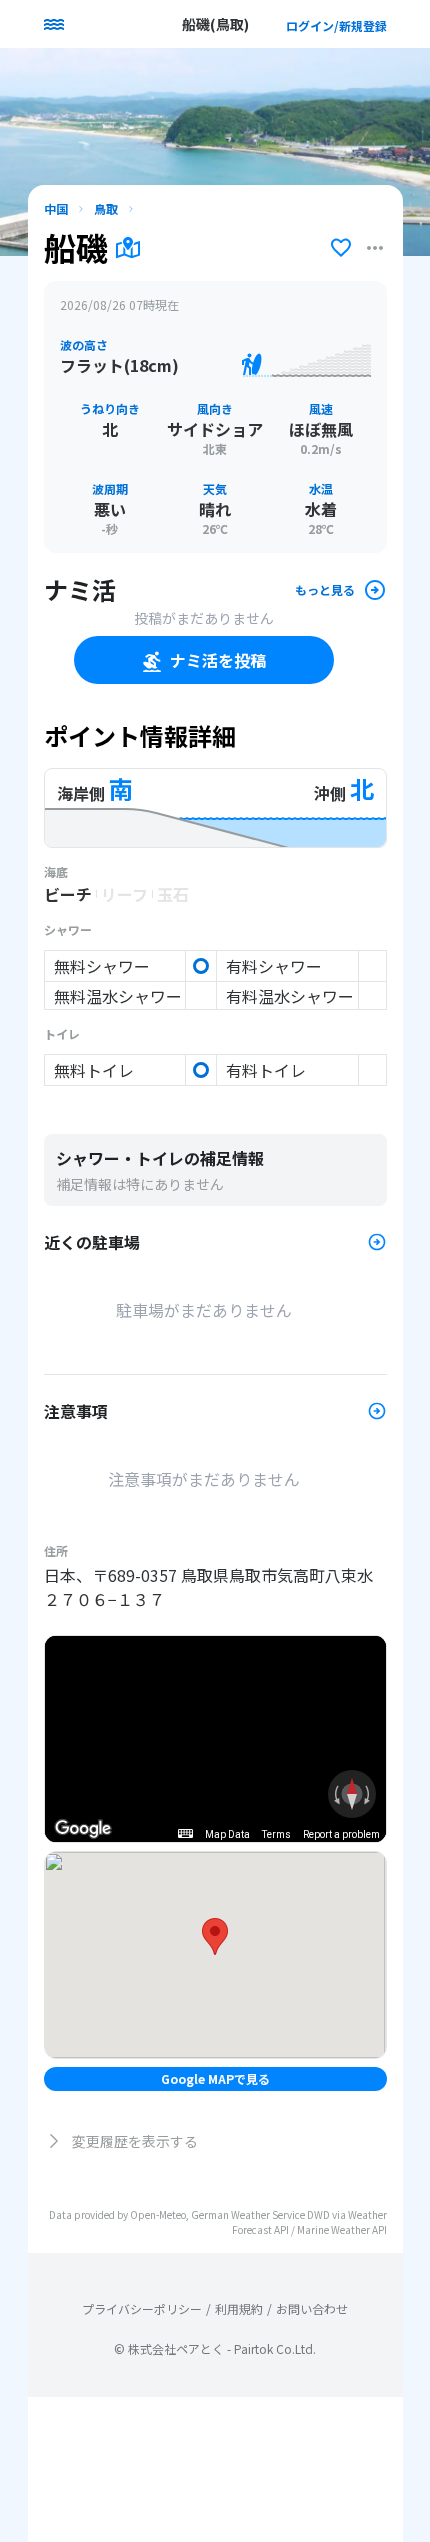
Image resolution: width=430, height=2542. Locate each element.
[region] (215, 1739)
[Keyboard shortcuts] (185, 1833)
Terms (276, 1834)
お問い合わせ (312, 2309)
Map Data (227, 1834)
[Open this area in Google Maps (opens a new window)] (83, 1829)
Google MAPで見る (215, 2078)
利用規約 (239, 2309)
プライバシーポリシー (142, 2309)
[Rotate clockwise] (369, 1794)
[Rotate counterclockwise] (335, 1794)
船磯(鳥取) (215, 24)
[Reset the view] (352, 1794)
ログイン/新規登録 (336, 25)
